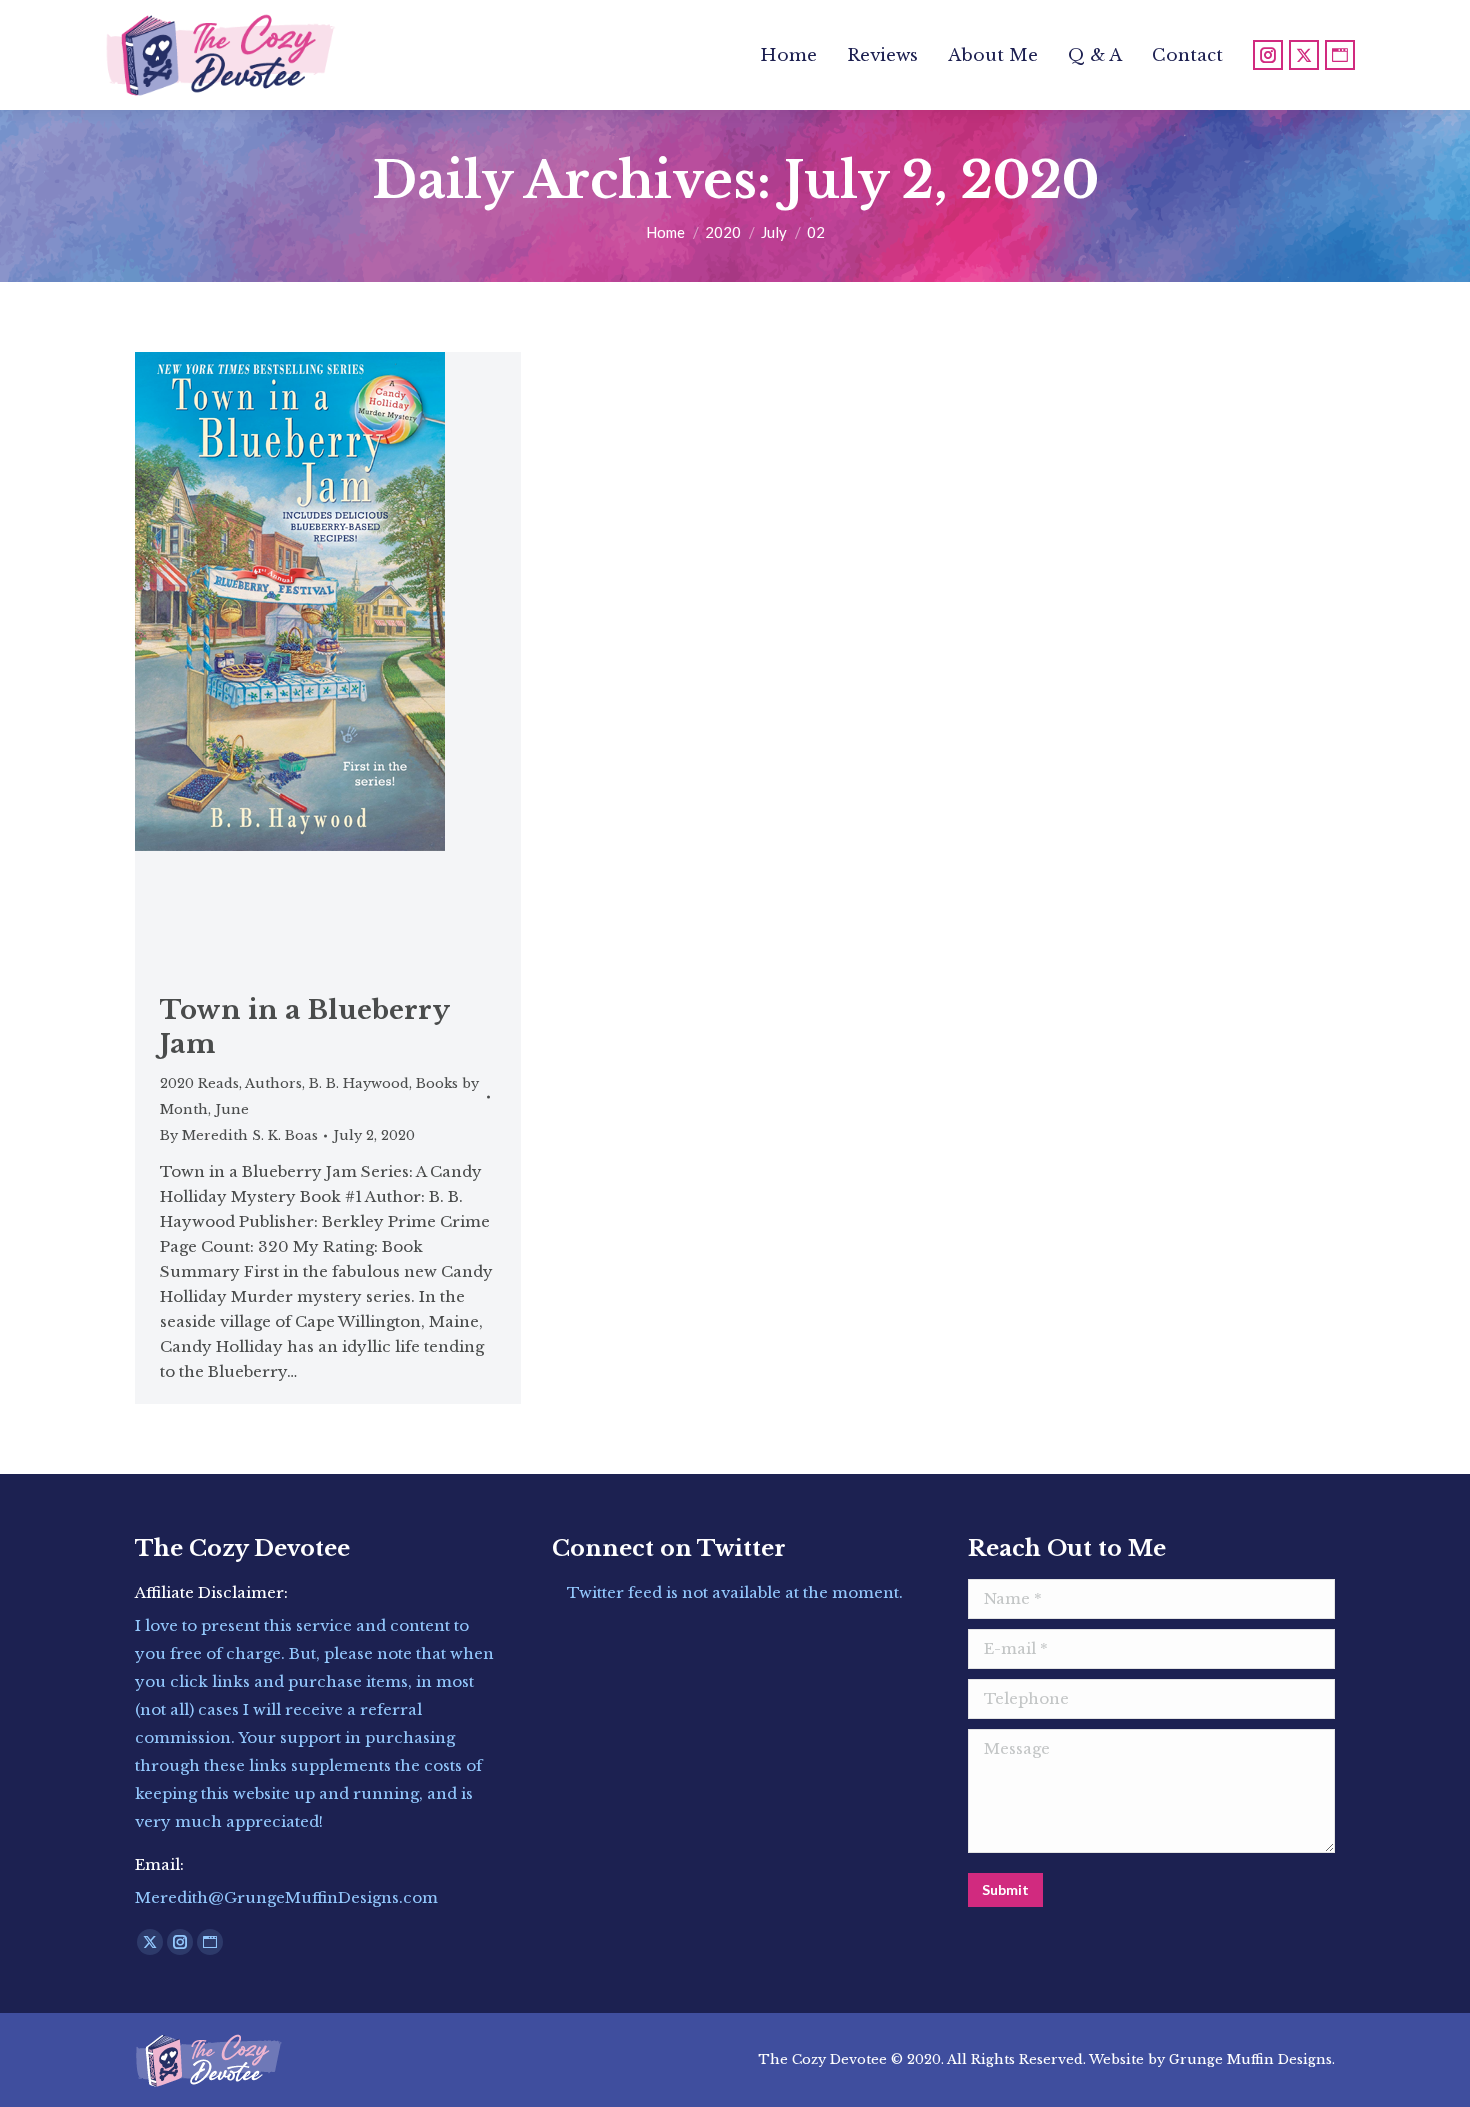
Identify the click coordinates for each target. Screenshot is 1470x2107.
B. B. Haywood (359, 1083)
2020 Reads (199, 1083)
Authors (273, 1083)
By (239, 1135)
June (232, 1109)
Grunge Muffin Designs (1250, 2059)
